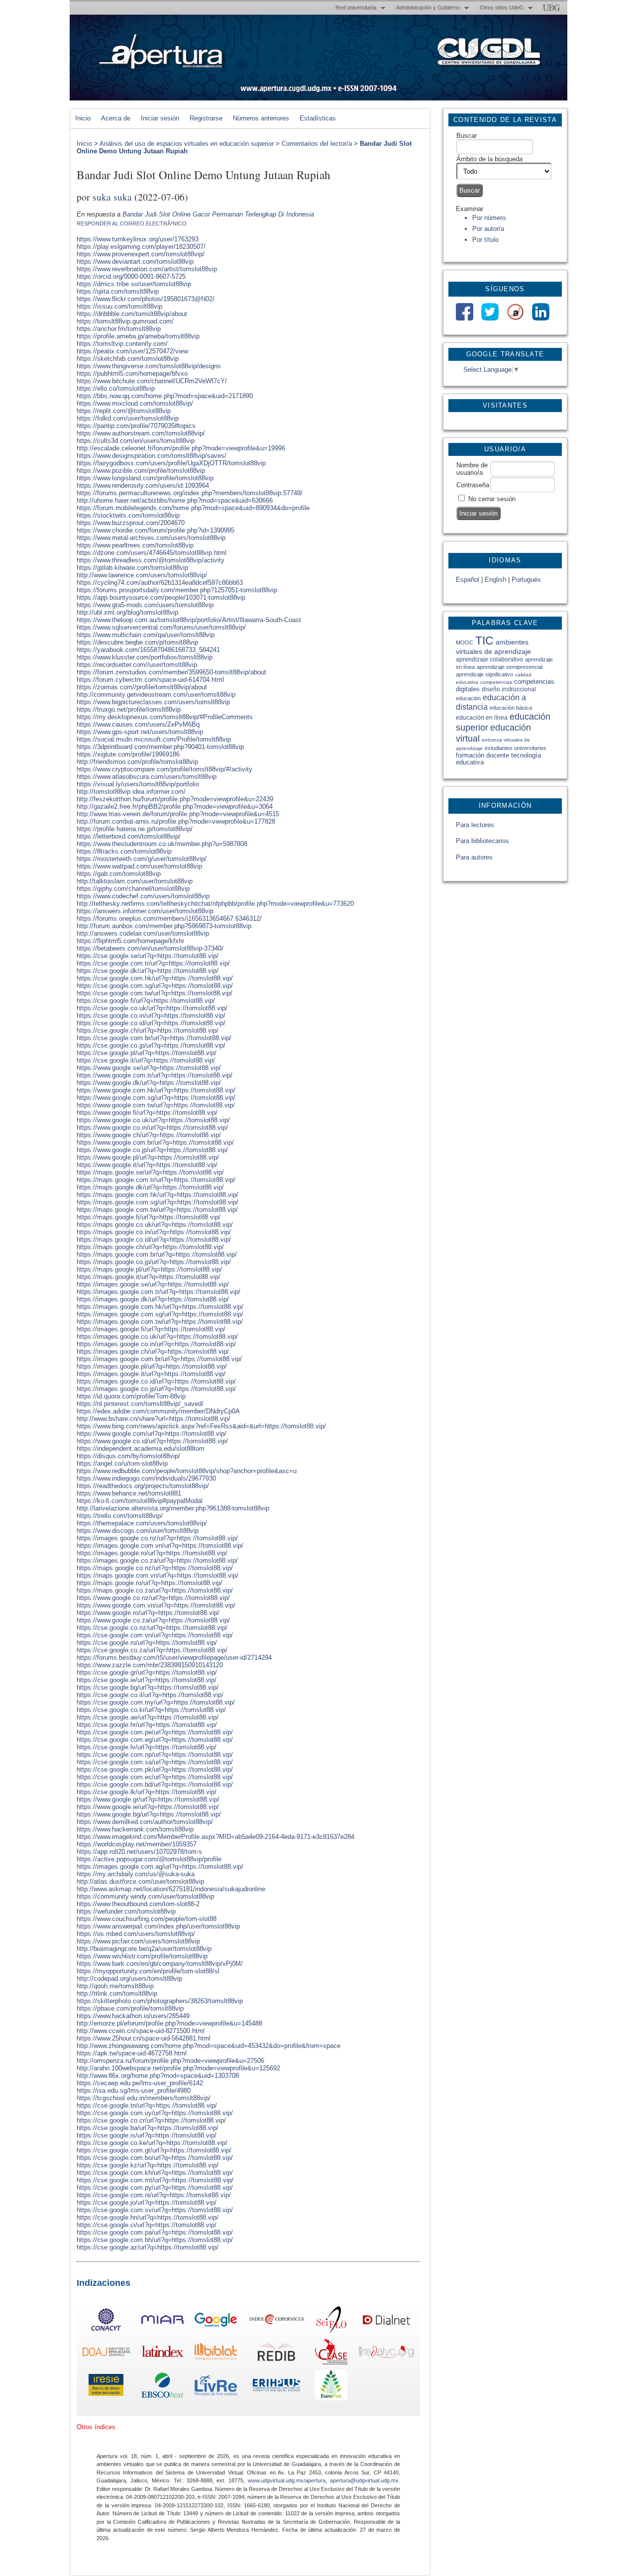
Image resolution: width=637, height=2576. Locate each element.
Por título (485, 240)
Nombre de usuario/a (472, 469)
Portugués (526, 580)
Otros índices (96, 2427)
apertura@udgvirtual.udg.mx (364, 2480)
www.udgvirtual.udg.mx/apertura (287, 2480)
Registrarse (206, 118)
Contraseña (473, 485)
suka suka (112, 197)
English (495, 580)
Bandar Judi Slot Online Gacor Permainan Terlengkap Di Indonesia (218, 214)
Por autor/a (488, 229)
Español (468, 580)
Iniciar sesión (160, 118)
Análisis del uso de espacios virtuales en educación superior (187, 144)
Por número (489, 218)
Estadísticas (318, 118)
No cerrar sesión (492, 499)
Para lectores (475, 825)
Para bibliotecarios (482, 841)
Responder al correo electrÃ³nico (132, 223)
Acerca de (116, 118)
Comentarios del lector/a (317, 144)
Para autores (474, 857)
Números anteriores (261, 118)
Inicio (83, 118)
